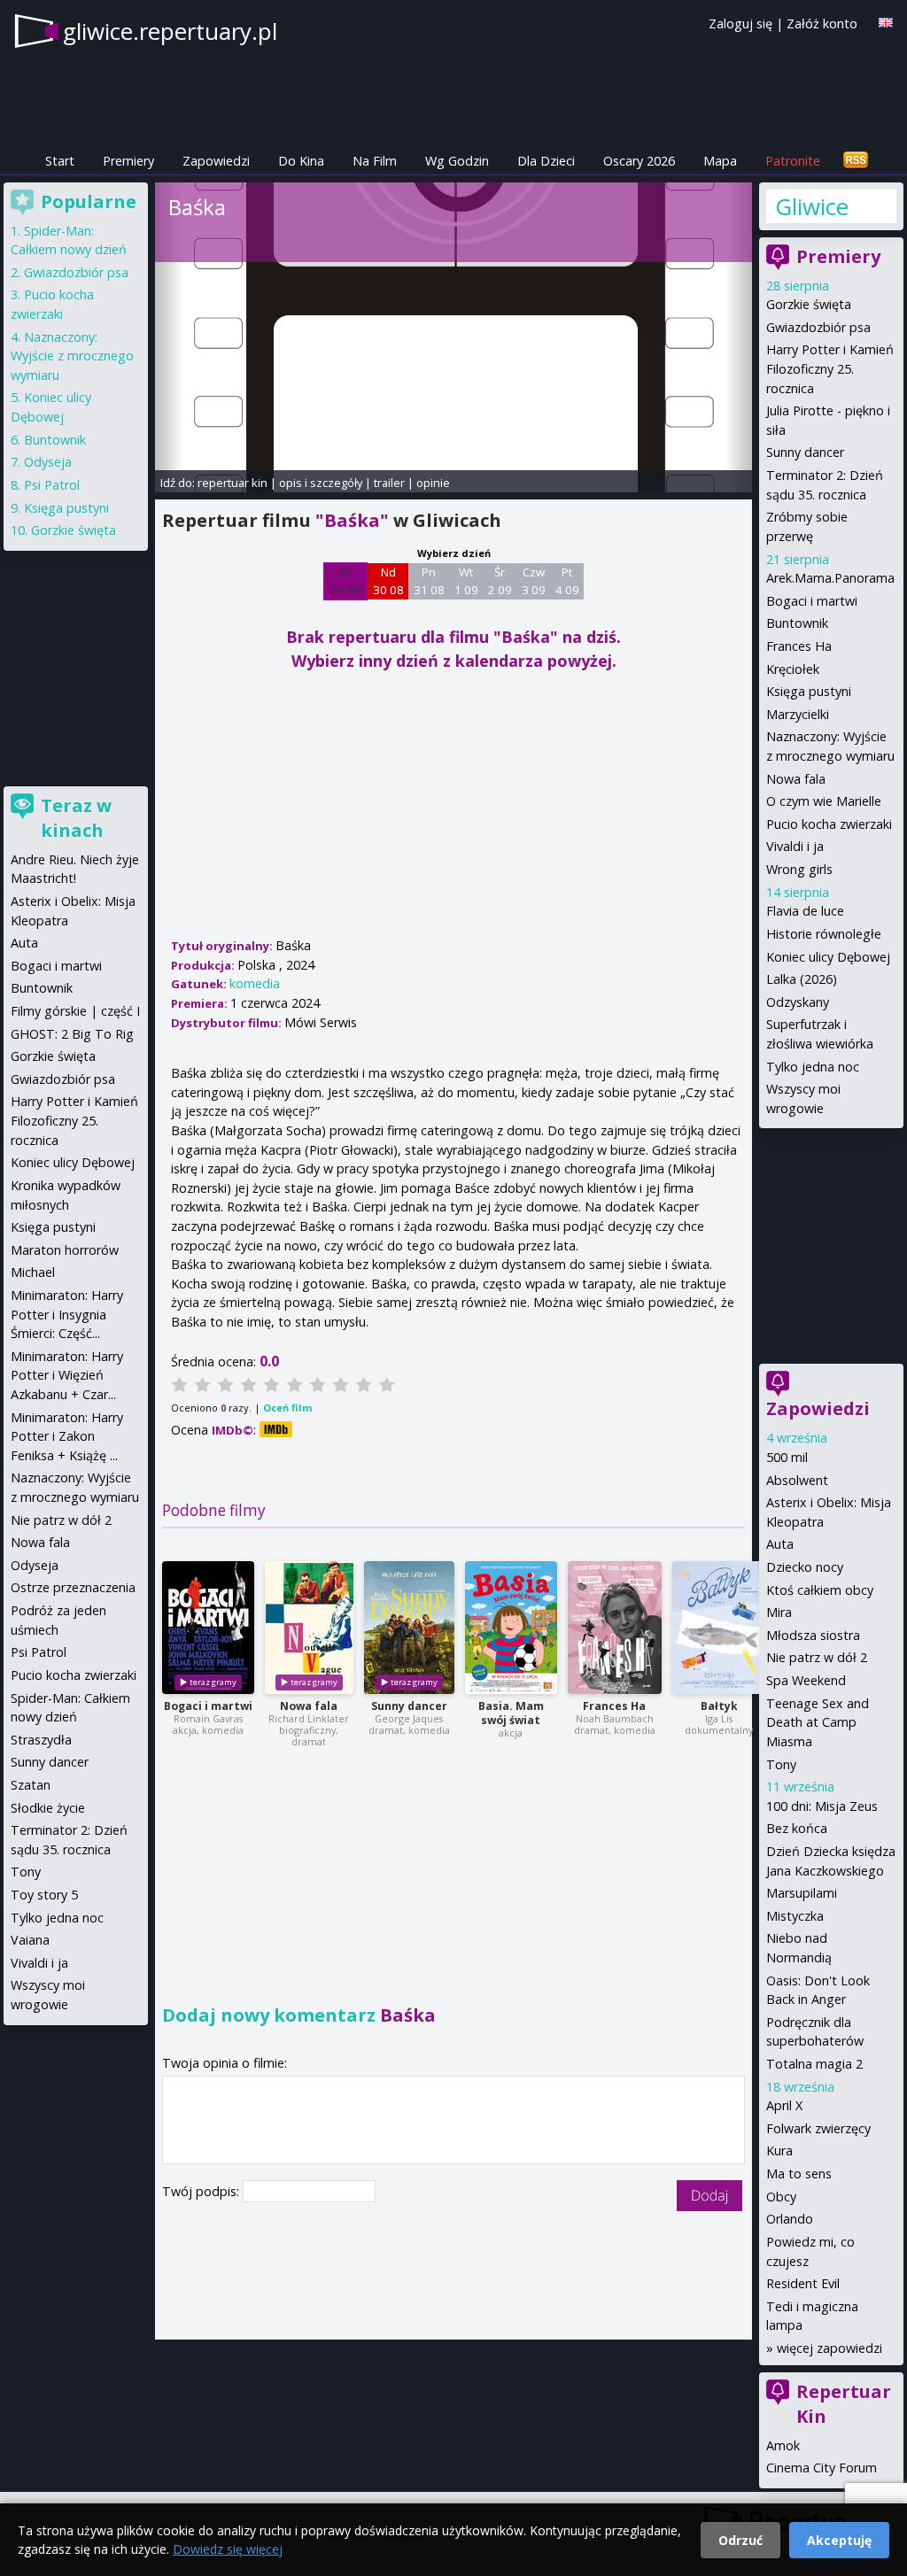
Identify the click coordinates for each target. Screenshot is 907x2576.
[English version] (886, 23)
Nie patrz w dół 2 (817, 1657)
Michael (33, 1272)
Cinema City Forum (822, 2468)
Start (60, 161)
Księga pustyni (809, 691)
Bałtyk (719, 1706)
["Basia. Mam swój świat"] (511, 1628)
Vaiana (30, 1940)
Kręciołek (793, 669)
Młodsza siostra (813, 1635)
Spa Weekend (806, 1680)
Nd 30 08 (388, 581)
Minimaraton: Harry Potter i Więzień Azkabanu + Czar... (67, 1375)
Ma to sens (799, 2174)
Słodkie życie (48, 1808)
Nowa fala (309, 1706)
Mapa (720, 161)
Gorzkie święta (809, 304)
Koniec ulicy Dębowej (828, 957)
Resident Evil (803, 2283)
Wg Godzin (457, 161)
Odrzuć (740, 2540)
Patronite (793, 161)
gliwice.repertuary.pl (170, 31)
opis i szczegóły (321, 483)
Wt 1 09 (466, 581)
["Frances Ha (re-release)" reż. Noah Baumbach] (615, 1628)
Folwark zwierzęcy (818, 2128)
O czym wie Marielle (824, 801)
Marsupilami (802, 1893)
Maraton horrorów (65, 1250)
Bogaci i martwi (208, 1706)
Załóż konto (822, 23)
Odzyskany (798, 1002)
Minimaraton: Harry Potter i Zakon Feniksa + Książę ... (67, 1436)
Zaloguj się (740, 23)
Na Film (375, 161)
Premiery (128, 161)
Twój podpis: (202, 2191)
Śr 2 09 (500, 581)
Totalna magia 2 (814, 2064)
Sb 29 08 (346, 581)
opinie (433, 483)
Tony (781, 1764)
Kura (779, 2151)
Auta (780, 1544)
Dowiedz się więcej (228, 2549)
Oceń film (287, 1408)
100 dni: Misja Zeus (822, 1806)
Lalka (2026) (802, 979)
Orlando (790, 2219)
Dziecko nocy (805, 1567)
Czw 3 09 (534, 581)
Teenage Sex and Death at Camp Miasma (818, 1722)
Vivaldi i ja (795, 846)
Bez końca (797, 1828)
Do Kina (301, 161)
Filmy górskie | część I (75, 1011)
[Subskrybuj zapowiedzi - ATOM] (856, 161)
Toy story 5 (44, 1895)
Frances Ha (614, 1706)
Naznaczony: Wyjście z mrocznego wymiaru (72, 356)
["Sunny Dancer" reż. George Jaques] (409, 1628)
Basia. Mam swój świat (511, 1713)
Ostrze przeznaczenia (73, 1587)
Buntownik (797, 623)
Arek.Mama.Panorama (830, 578)
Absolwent (797, 1480)
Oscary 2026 (639, 161)
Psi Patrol (52, 485)
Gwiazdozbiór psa (818, 327)
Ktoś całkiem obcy (820, 1590)
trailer (389, 483)
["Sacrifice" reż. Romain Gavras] (208, 1628)
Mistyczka (795, 1916)
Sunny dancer (409, 1706)
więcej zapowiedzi (829, 2348)
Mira (779, 1612)
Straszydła (41, 1740)
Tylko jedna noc (813, 1067)
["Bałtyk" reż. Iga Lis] (719, 1628)
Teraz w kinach (76, 818)
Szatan (31, 1785)
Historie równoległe (824, 934)
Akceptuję (839, 2540)
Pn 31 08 (429, 581)
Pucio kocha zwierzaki (829, 824)
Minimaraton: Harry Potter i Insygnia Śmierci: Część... (67, 1314)
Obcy (781, 2197)
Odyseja (48, 462)
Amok (783, 2445)
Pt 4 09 (567, 581)
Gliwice (812, 206)
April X (784, 2105)
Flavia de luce (805, 911)
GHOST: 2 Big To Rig (72, 1034)
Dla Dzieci (546, 161)
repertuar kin (233, 483)
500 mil (787, 1457)
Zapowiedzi (216, 161)
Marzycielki (798, 714)
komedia (255, 983)
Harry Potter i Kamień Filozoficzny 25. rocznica (830, 368)
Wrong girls (799, 869)
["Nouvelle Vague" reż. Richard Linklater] (309, 1628)
